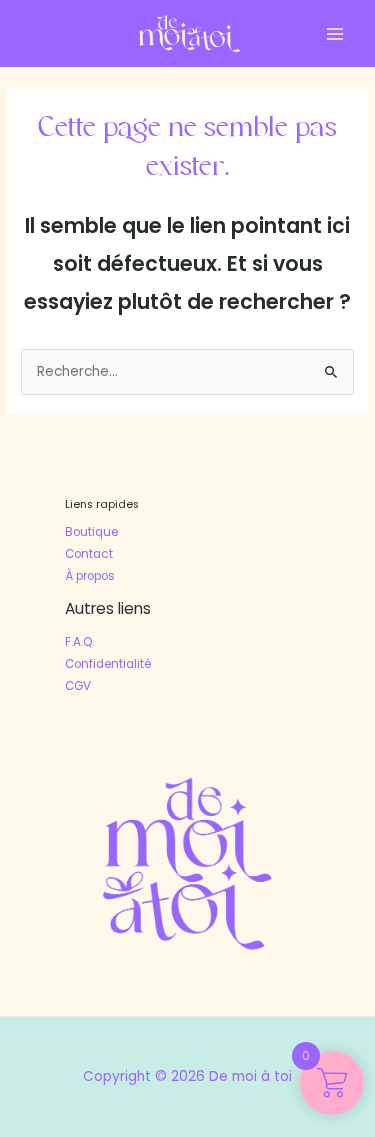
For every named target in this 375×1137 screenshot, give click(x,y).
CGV (78, 686)
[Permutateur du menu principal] (335, 33)
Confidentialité (108, 664)
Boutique (91, 532)
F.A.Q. (79, 642)
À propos (90, 576)
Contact (89, 554)
